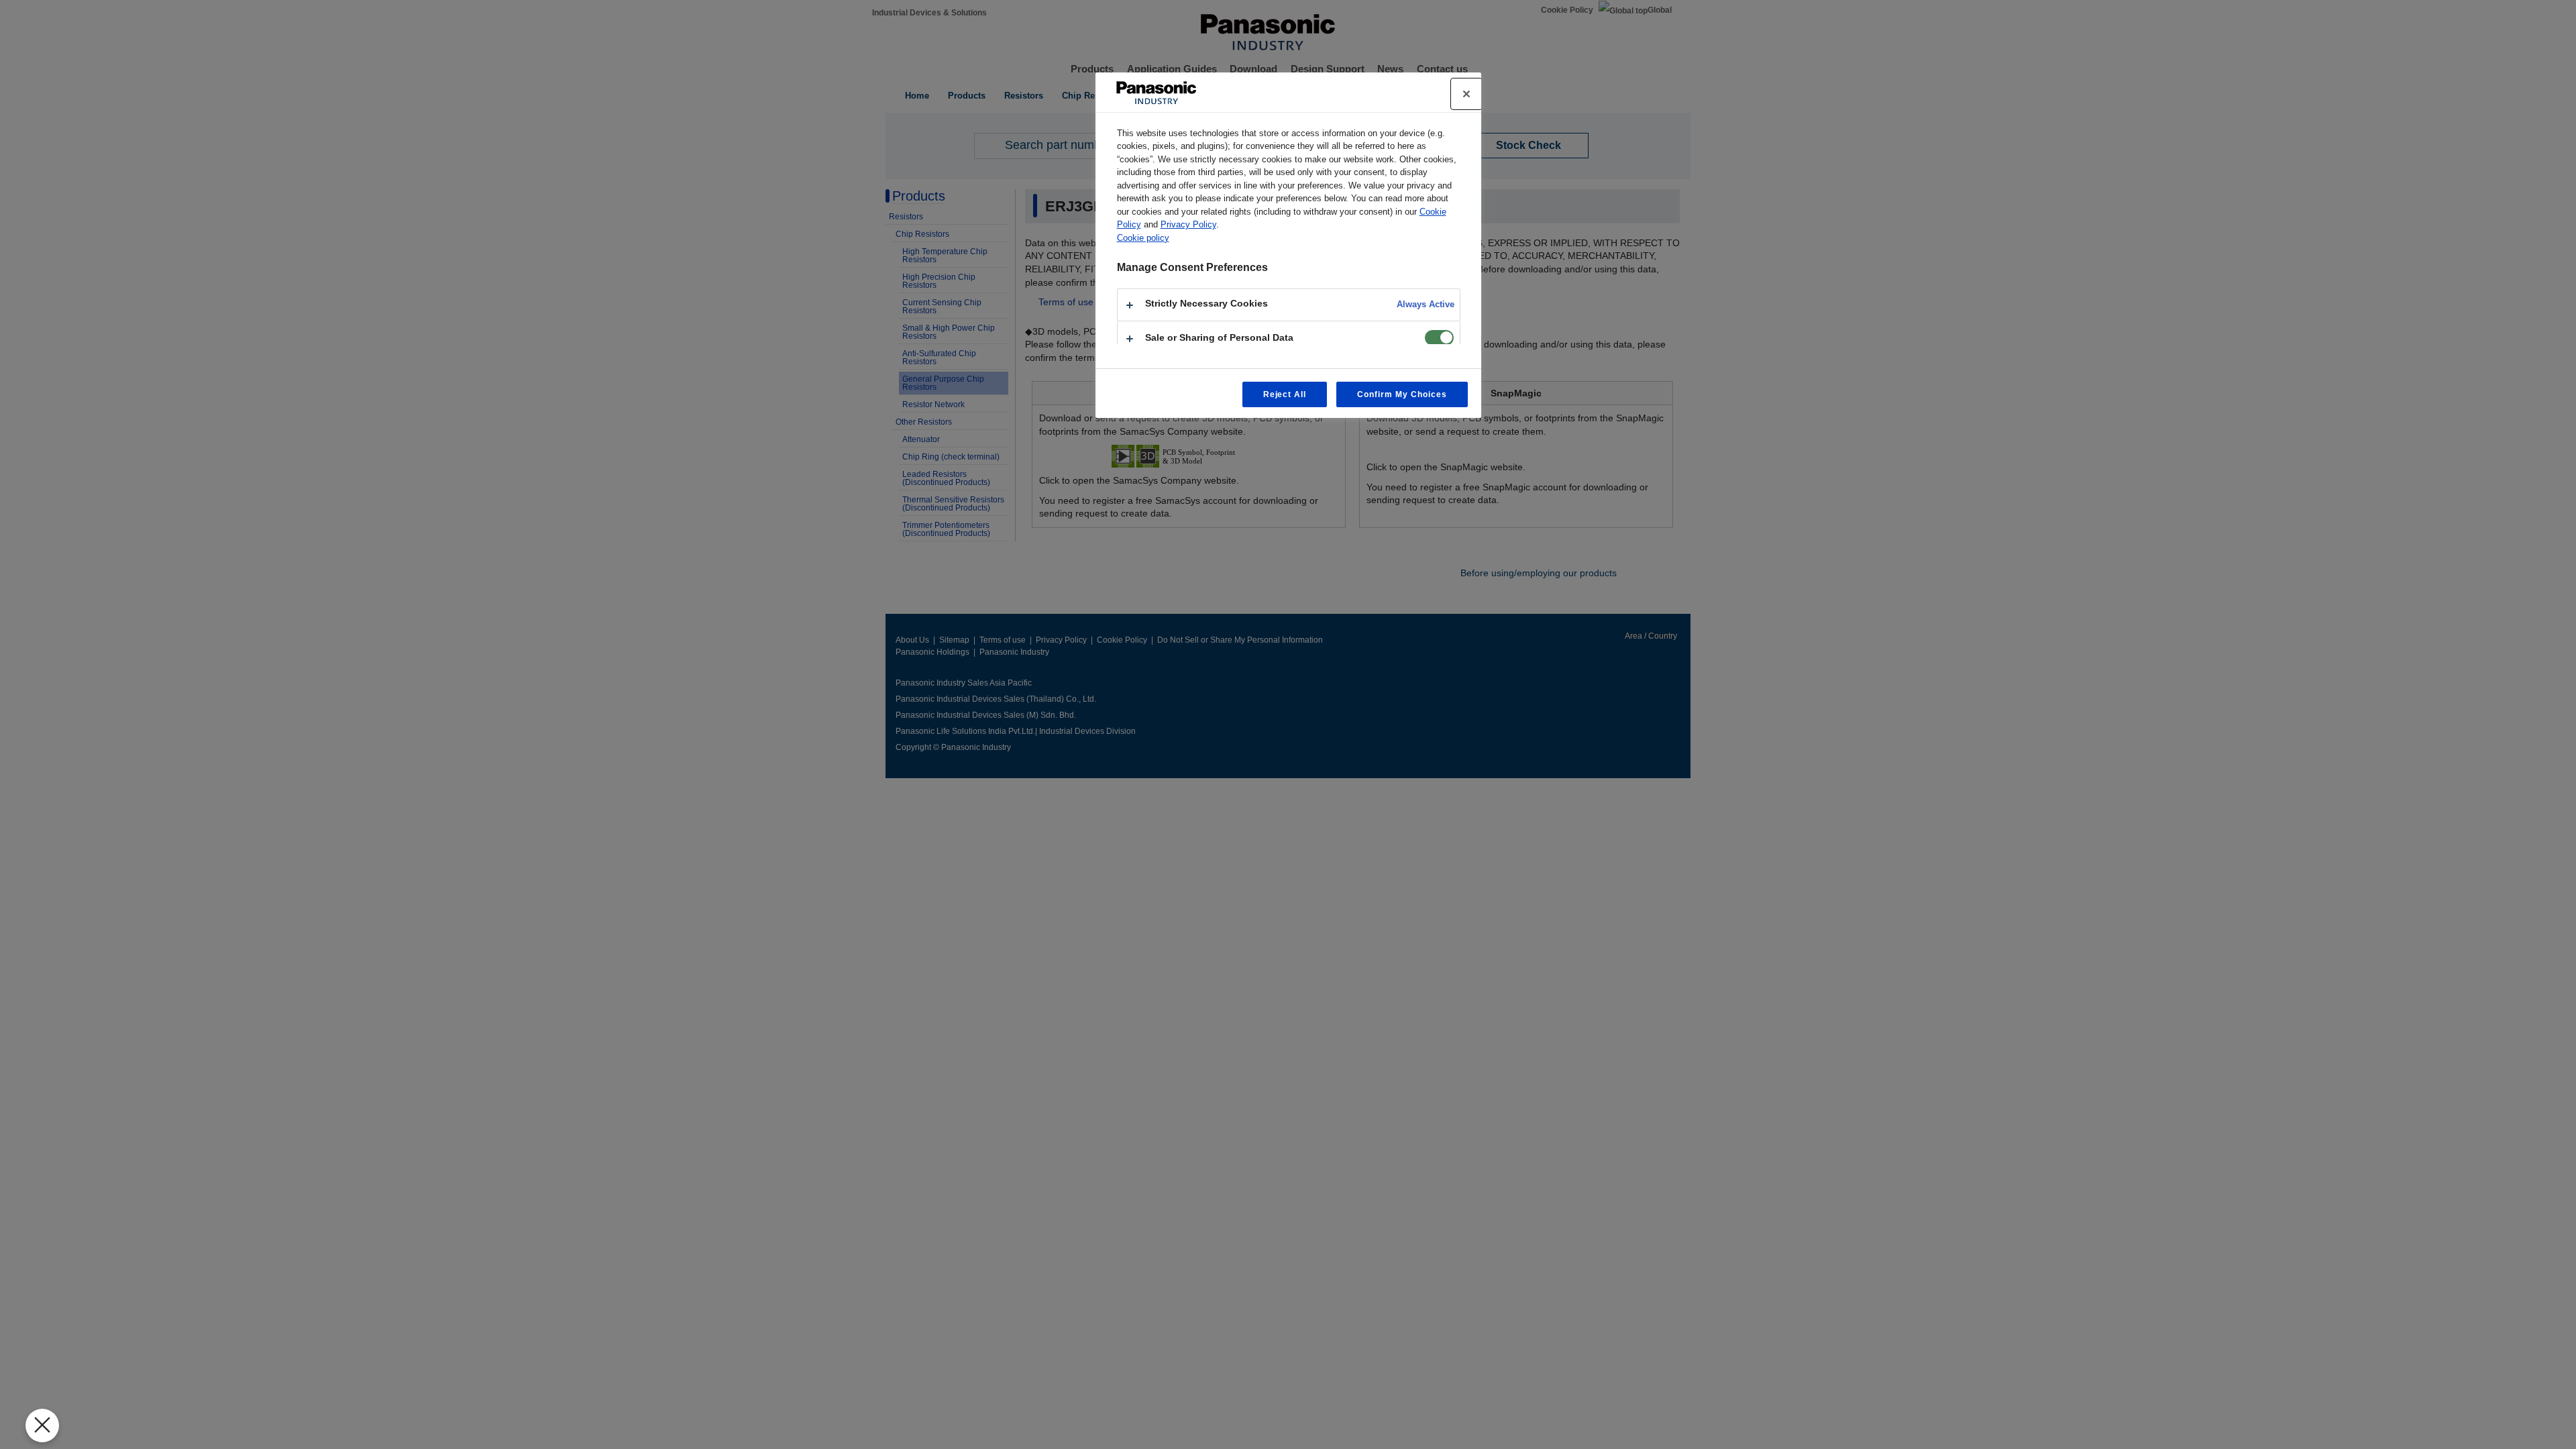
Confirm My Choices (1402, 394)
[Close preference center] (1466, 94)
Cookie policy (1143, 238)
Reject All (1285, 394)
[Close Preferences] (42, 1426)
